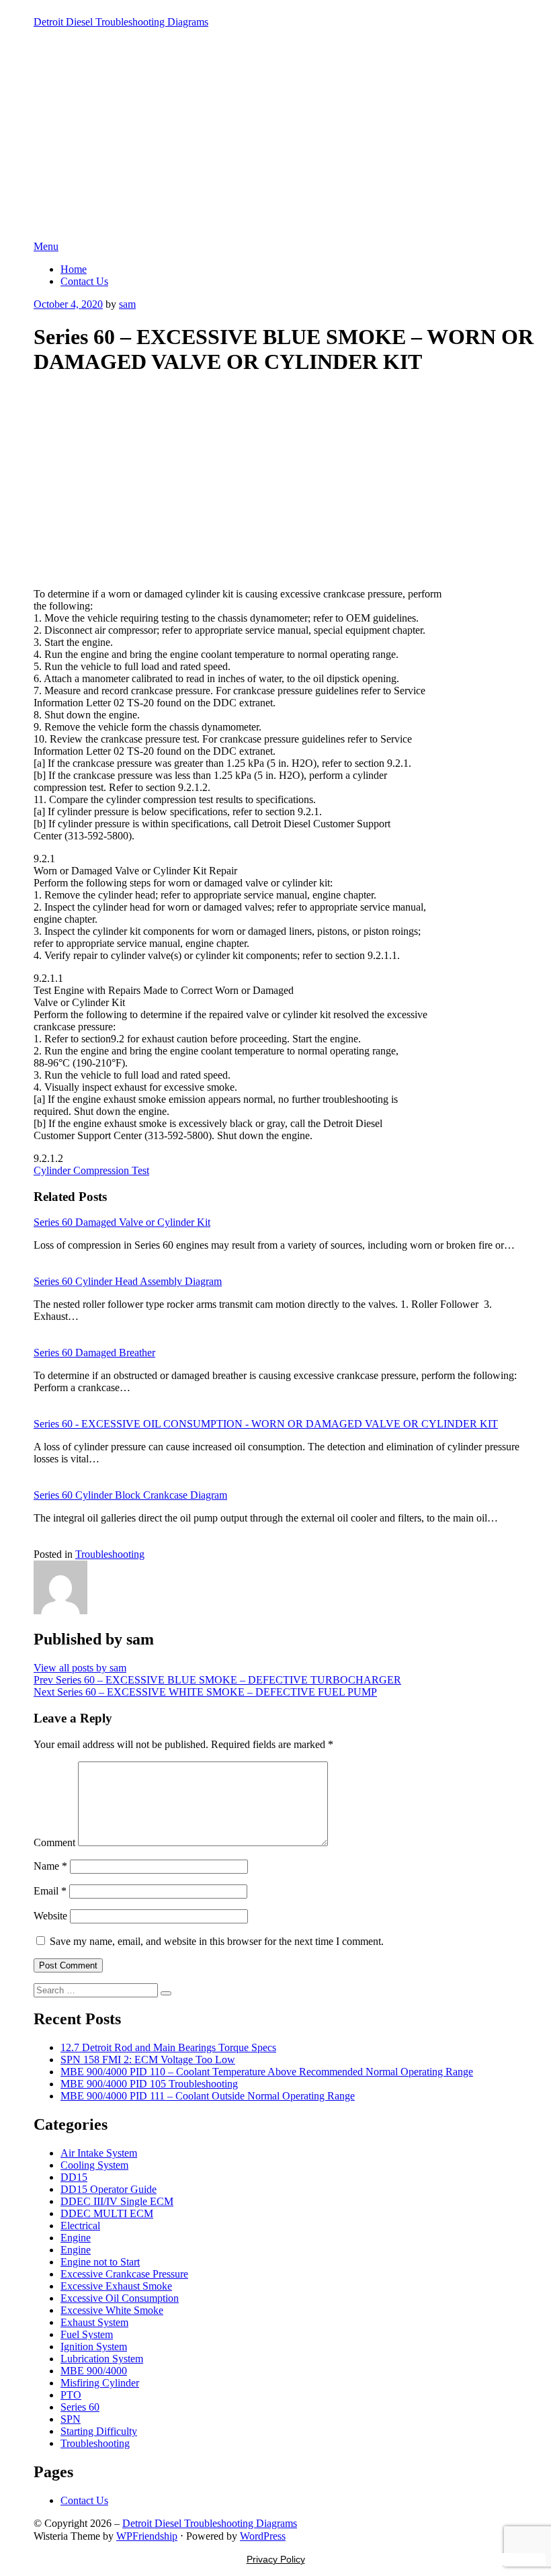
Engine (76, 2238)
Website (50, 1916)
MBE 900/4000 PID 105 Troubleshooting (149, 2084)
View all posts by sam (80, 1668)
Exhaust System (94, 2322)
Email (50, 1891)
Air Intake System (99, 2153)
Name (50, 1866)
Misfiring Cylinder (100, 2383)
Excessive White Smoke (112, 2310)
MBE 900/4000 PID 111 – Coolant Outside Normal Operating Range (208, 2096)
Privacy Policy (276, 2559)
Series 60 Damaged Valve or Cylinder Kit (122, 1222)
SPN (71, 2419)
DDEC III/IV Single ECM (117, 2201)
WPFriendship (147, 2536)
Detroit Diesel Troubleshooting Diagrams (121, 22)
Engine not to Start (100, 2262)
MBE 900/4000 (94, 2371)
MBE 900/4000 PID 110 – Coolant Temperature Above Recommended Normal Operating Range (267, 2072)
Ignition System (94, 2346)
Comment (54, 1842)
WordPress (263, 2536)
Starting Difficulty (99, 2431)
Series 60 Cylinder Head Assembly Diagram (128, 1281)
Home (74, 269)
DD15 (74, 2177)
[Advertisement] (275, 140)
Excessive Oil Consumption (120, 2298)
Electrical (80, 2226)
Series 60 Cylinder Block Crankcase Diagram (130, 1495)
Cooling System (94, 2165)
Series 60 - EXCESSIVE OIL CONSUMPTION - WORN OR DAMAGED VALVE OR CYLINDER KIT (266, 1424)
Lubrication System (102, 2359)
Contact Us (84, 281)
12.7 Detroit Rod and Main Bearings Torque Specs (168, 2047)
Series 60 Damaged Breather (94, 1353)
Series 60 (80, 2407)
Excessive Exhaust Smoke (116, 2286)
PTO (71, 2395)
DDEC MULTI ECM (107, 2213)
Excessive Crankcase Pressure (124, 2274)
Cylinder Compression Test (91, 1170)
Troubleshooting (110, 1554)
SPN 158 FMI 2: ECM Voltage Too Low (148, 2060)
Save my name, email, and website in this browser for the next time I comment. (217, 1941)
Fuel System (87, 2334)
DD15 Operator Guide (109, 2189)
